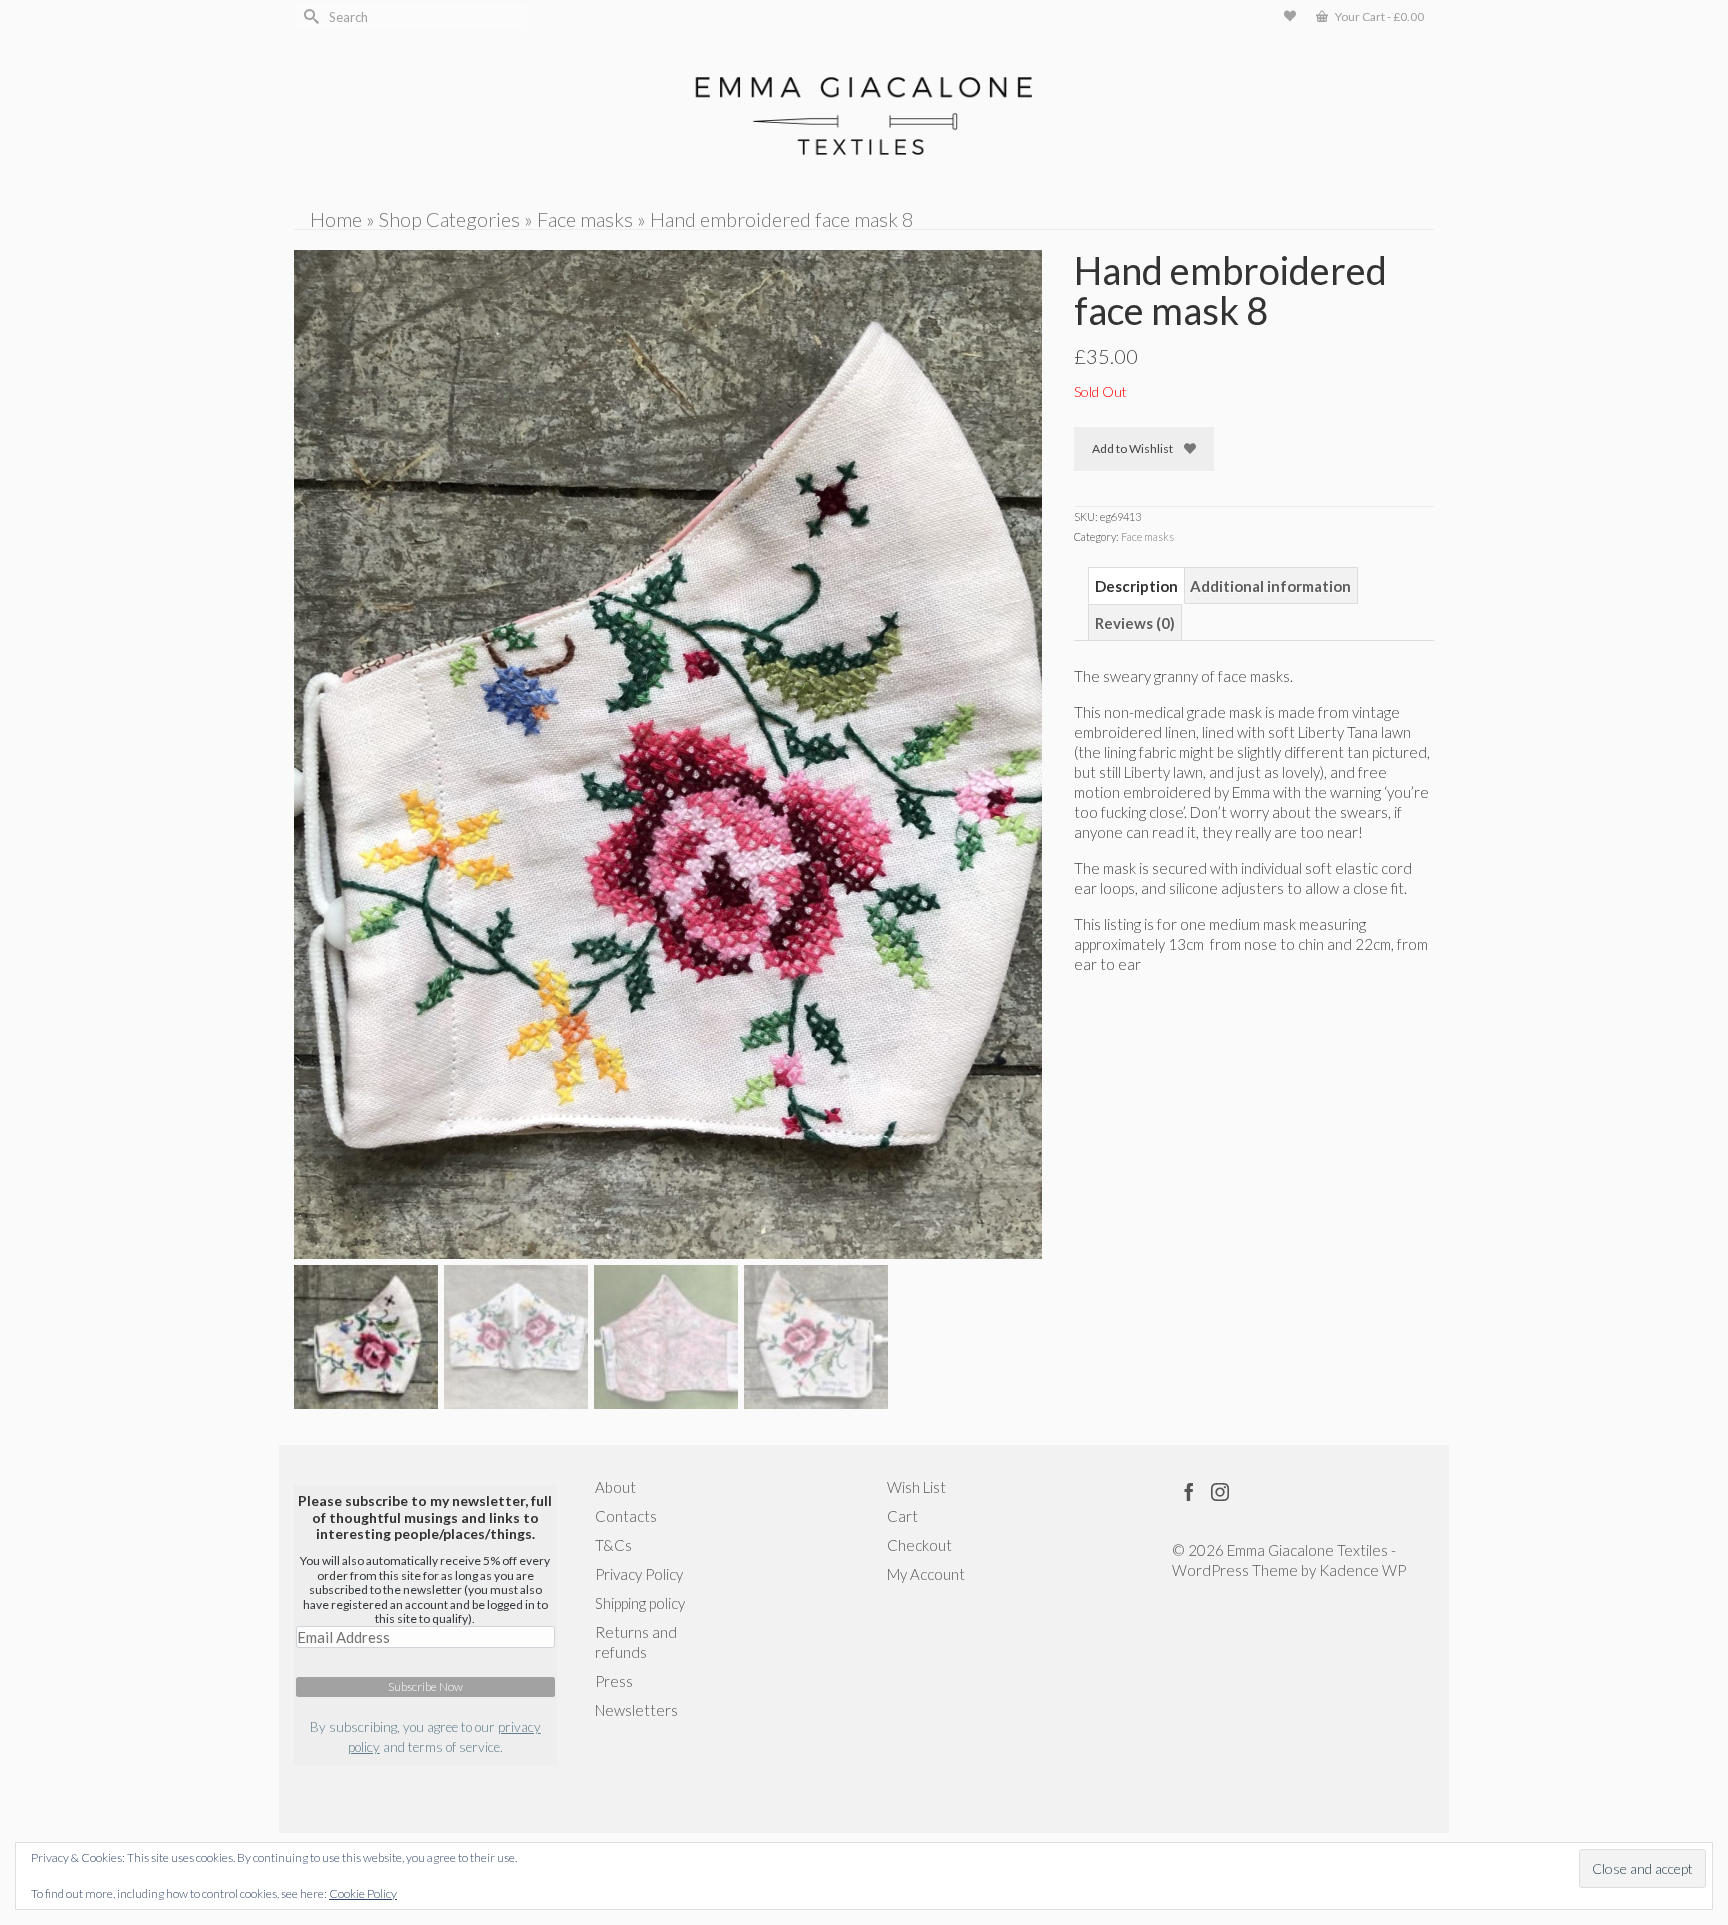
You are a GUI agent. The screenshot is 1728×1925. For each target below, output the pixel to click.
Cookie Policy (363, 1893)
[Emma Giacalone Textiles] (864, 116)
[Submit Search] (309, 16)
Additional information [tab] (1270, 586)
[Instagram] (1220, 1491)
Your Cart (1378, 16)
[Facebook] (1189, 1491)
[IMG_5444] (668, 752)
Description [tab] (1136, 586)
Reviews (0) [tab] (1135, 623)
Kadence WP (1362, 1570)
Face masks (1147, 536)
